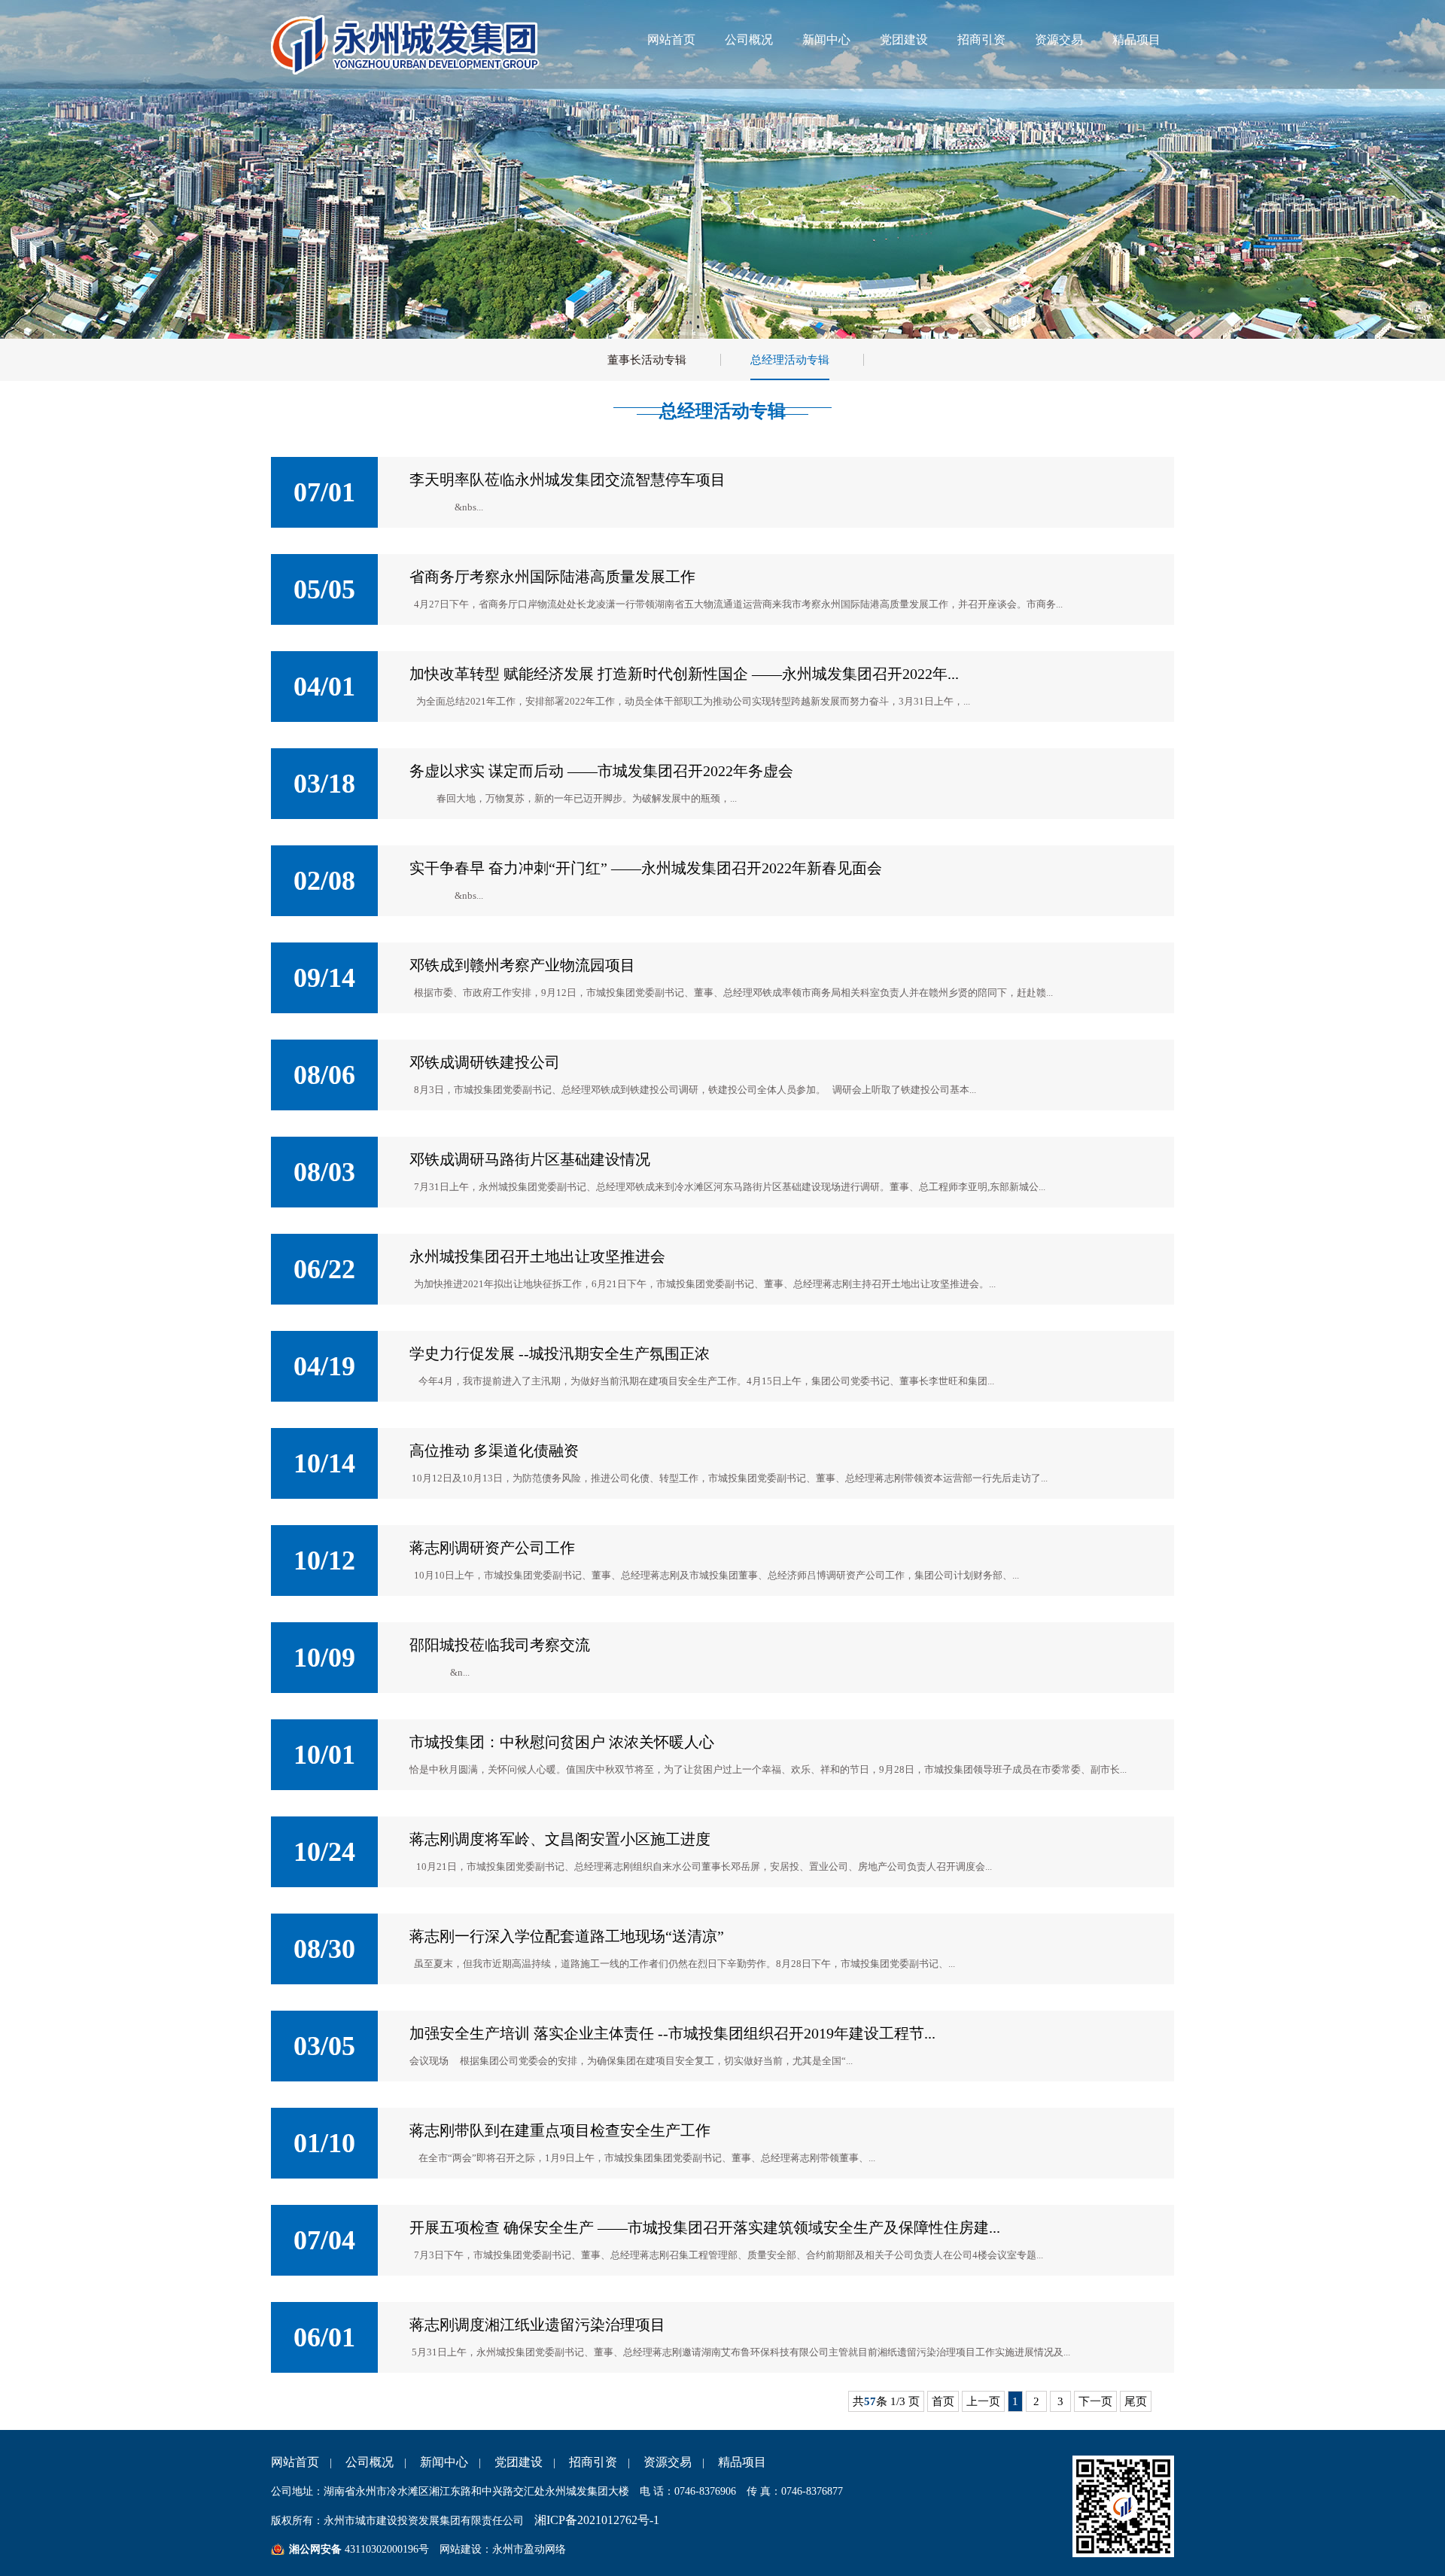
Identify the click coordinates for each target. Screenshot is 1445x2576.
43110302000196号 (385, 2549)
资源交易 (1059, 40)
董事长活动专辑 (647, 360)
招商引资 (981, 40)
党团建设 (904, 40)
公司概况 (749, 40)
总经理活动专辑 (790, 360)
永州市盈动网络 (529, 2549)
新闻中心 (826, 40)
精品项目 (1136, 40)
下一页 (1095, 2401)
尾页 (1136, 2401)
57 (870, 2401)
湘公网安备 (315, 2549)
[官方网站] (408, 71)
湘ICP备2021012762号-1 (597, 2520)
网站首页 (671, 40)
